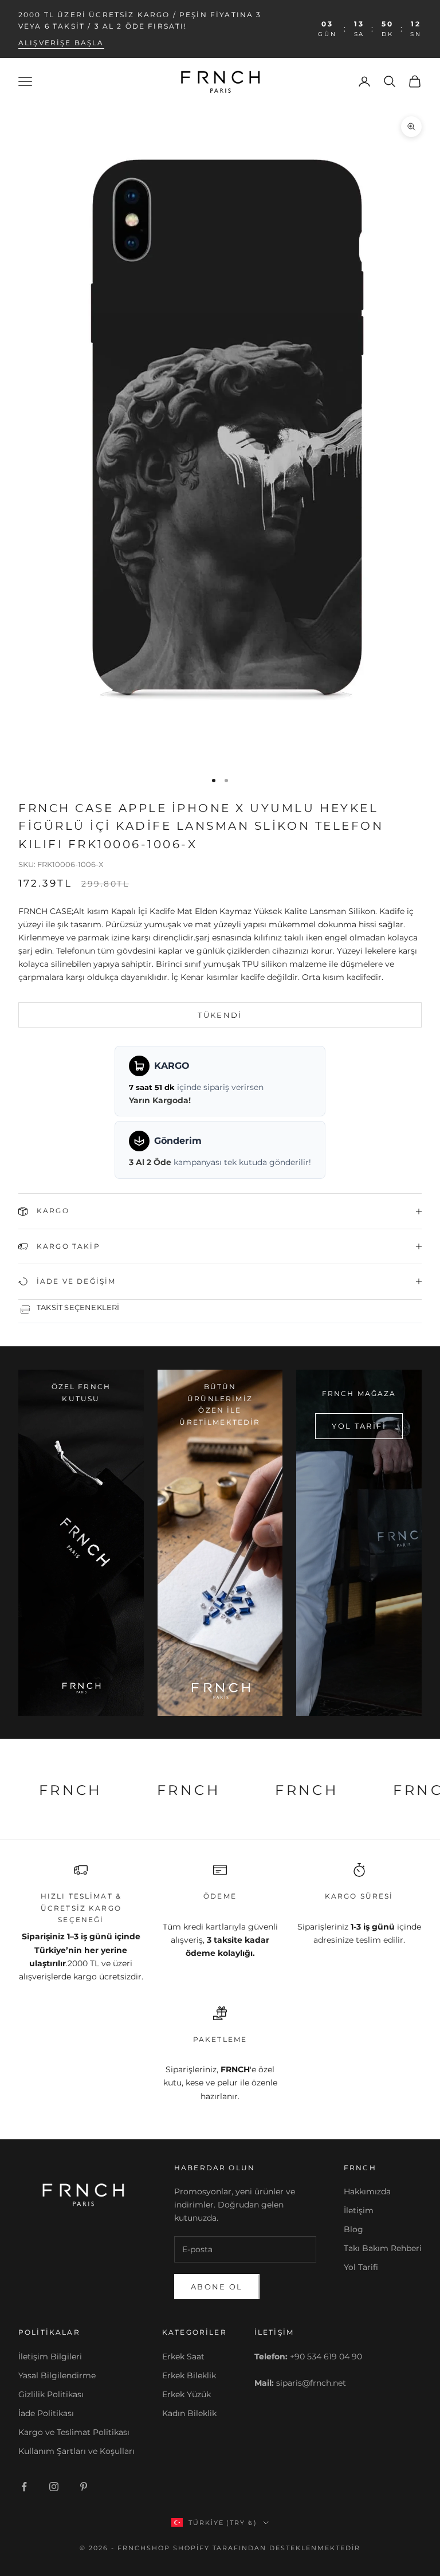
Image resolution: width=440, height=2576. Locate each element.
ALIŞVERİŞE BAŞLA (61, 43)
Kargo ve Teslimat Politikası (74, 2432)
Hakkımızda (367, 2191)
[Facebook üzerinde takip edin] (24, 2487)
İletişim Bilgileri (50, 2357)
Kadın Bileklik (189, 2413)
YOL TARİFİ (359, 1426)
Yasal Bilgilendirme (57, 2375)
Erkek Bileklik (189, 2375)
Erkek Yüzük (186, 2394)
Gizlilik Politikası (51, 2394)
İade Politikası (46, 2413)
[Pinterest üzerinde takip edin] (84, 2487)
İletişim (359, 2210)
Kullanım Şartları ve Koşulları (76, 2451)
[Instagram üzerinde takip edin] (54, 2487)
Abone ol (217, 2287)
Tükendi (220, 1015)
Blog (353, 2229)
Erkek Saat (183, 2357)
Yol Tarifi (361, 2267)
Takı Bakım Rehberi (383, 2248)
